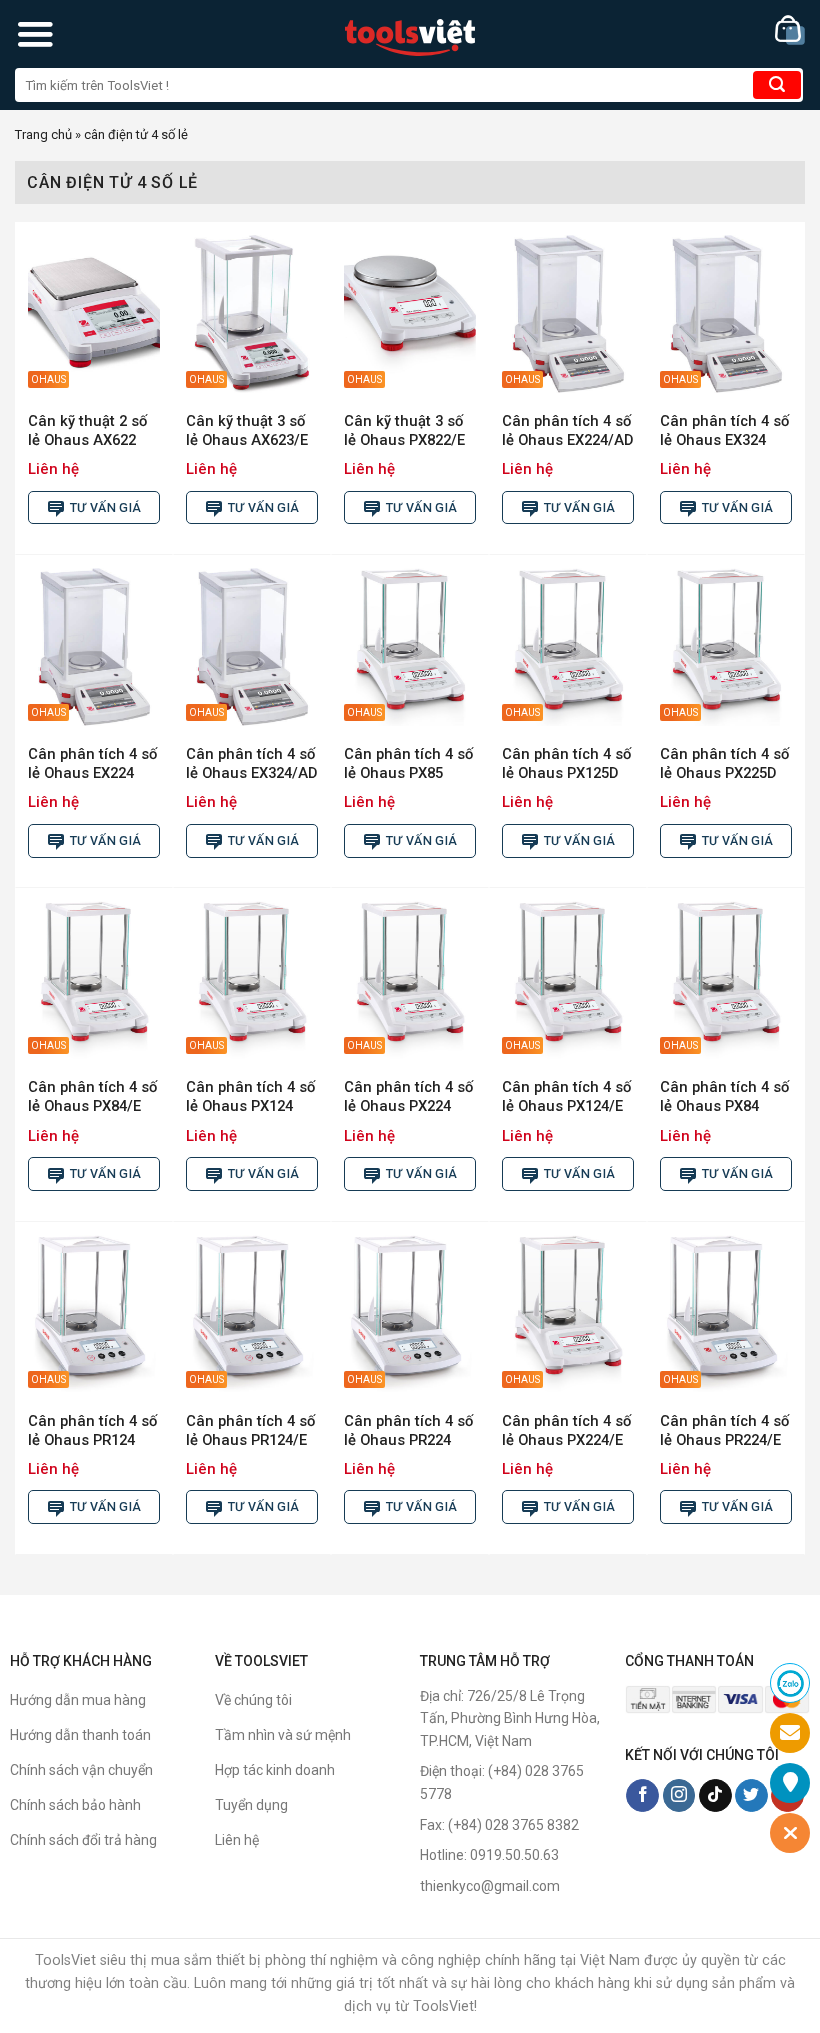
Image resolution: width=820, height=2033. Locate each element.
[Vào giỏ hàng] (790, 30)
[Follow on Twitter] (751, 1796)
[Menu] (35, 34)
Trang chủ (43, 134)
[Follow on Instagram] (679, 1796)
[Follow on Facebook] (642, 1796)
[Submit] (777, 85)
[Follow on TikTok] (715, 1796)
